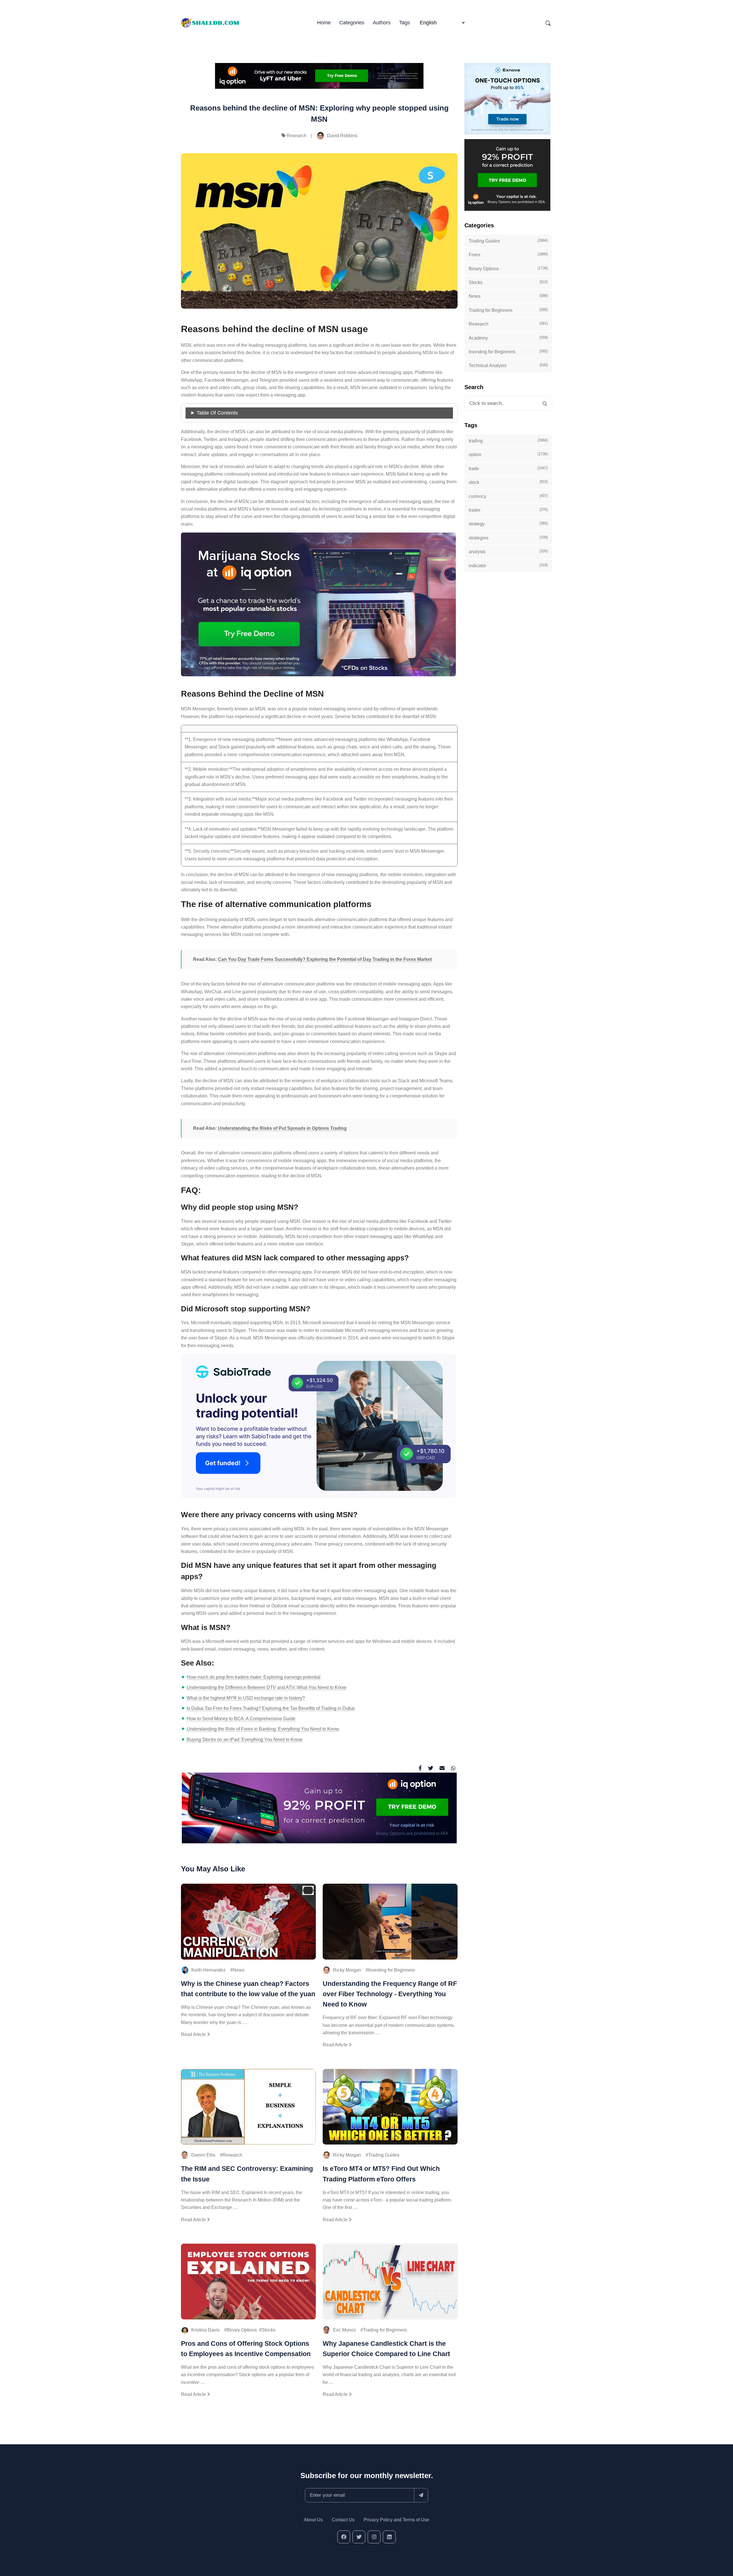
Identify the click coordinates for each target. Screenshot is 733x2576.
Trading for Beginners (385, 2330)
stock (508, 482)
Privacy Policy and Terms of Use (396, 2520)
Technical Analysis (508, 365)
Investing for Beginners (392, 1970)
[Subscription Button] (421, 2495)
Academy (508, 338)
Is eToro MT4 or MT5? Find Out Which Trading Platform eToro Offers (381, 2174)
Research (296, 136)
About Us (313, 2520)
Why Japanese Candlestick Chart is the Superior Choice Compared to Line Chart (386, 2349)
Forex (508, 255)
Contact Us (343, 2520)
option (508, 454)
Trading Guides (384, 2155)
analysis (508, 551)
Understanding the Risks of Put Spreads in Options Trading (282, 1128)
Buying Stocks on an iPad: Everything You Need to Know (245, 1740)
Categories (352, 23)
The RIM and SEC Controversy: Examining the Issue (247, 2174)
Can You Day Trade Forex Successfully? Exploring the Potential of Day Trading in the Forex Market (325, 959)
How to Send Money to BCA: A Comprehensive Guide (241, 1719)
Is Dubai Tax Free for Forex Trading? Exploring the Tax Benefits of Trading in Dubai (271, 1708)
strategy (508, 524)
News (239, 1970)
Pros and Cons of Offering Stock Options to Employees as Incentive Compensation (246, 2349)
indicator (508, 565)
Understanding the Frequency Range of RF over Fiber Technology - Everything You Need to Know (390, 1994)
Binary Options (242, 2330)
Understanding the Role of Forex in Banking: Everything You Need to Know (263, 1729)
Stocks (269, 2330)
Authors (382, 23)
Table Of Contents (217, 413)
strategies (508, 538)
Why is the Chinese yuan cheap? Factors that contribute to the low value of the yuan (248, 1989)
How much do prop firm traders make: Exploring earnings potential (254, 1677)
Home (324, 23)
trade (508, 468)
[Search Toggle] (548, 23)
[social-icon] (344, 2537)
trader (508, 510)
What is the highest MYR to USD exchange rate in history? (246, 1698)
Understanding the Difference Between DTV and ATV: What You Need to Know (267, 1687)
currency (508, 496)
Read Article (194, 2034)
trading (508, 441)
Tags (405, 23)
